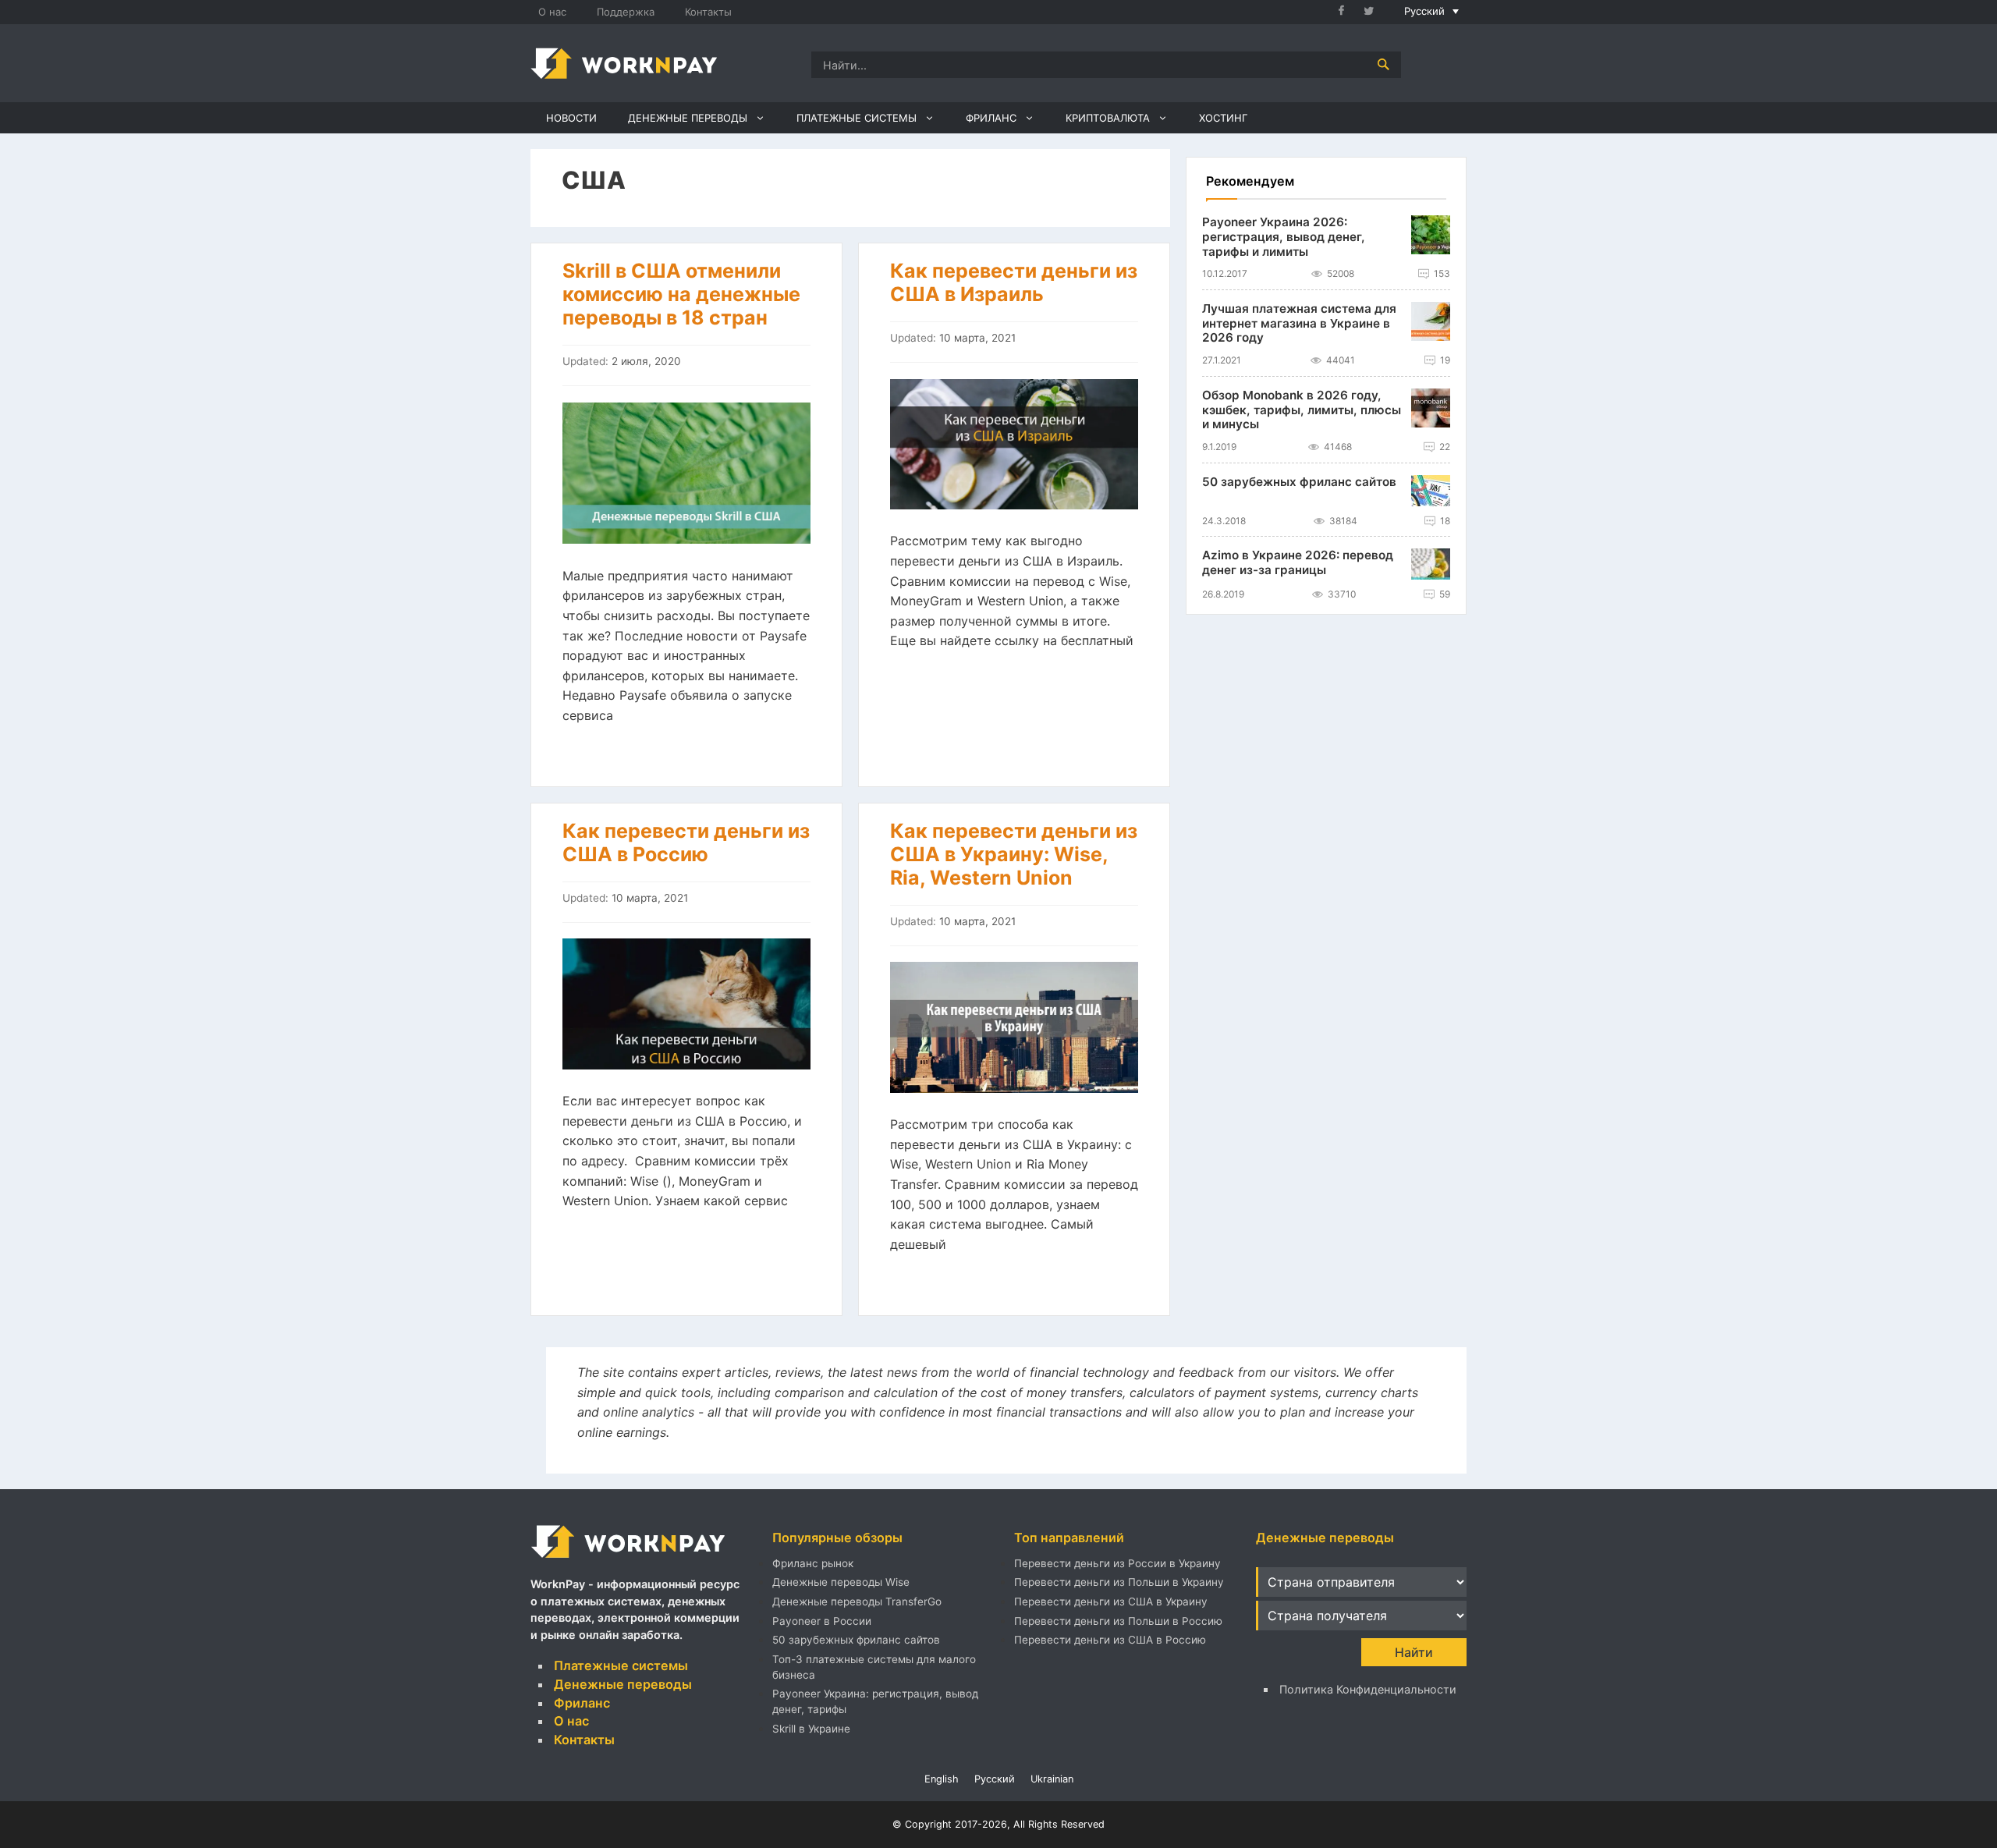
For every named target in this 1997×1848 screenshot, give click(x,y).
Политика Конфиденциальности (1368, 1689)
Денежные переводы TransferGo (857, 1601)
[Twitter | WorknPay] (1375, 12)
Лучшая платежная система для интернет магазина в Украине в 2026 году (1299, 323)
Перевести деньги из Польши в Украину (1119, 1582)
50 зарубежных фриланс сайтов (1299, 482)
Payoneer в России (822, 1621)
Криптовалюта (1108, 118)
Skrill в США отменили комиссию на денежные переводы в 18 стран (681, 294)
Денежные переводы (623, 1684)
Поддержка (626, 12)
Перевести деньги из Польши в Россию (1118, 1621)
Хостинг (1223, 118)
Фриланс (991, 118)
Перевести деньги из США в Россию (1110, 1640)
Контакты (708, 12)
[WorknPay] (624, 62)
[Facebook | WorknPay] (1348, 12)
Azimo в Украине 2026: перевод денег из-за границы (1298, 564)
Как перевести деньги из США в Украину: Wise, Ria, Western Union (1014, 854)
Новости (571, 118)
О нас (552, 12)
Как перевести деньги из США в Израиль (1014, 282)
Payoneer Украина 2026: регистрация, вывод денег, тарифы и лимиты (1284, 237)
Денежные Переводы (688, 118)
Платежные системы (857, 118)
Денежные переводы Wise (841, 1582)
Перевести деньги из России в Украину (1117, 1563)
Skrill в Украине (811, 1729)
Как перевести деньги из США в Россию (686, 842)
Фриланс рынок (813, 1563)
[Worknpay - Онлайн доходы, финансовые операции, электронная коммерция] (628, 1559)
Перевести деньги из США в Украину (1111, 1601)
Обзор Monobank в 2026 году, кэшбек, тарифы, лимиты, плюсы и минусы (1302, 410)
